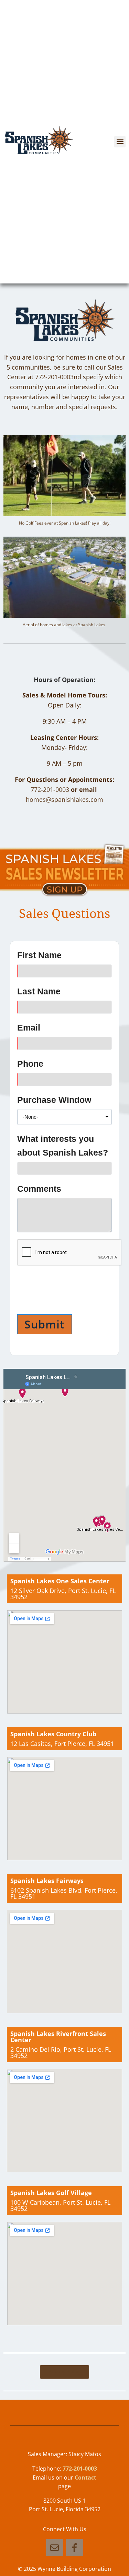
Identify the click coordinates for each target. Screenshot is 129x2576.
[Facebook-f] (75, 2547)
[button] (120, 142)
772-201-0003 (54, 377)
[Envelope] (55, 2547)
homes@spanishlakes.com (64, 799)
